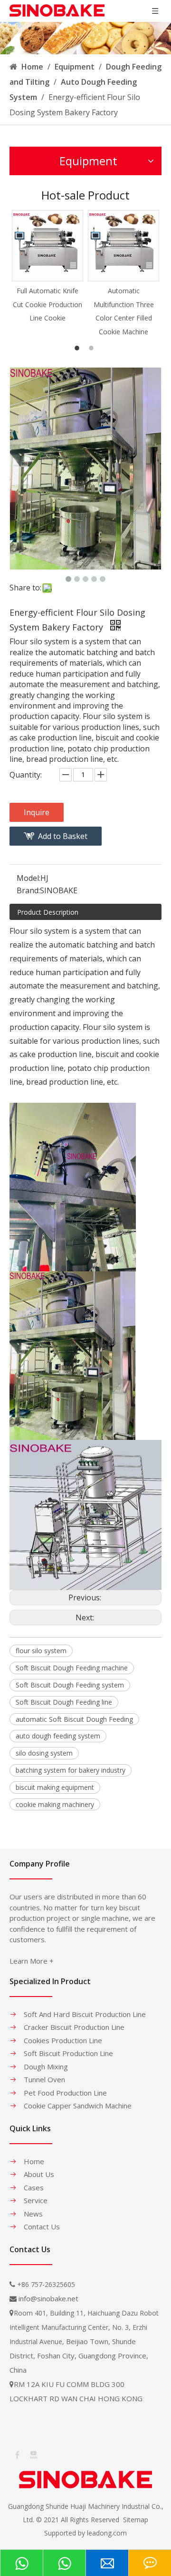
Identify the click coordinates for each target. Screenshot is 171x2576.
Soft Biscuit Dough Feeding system (70, 1685)
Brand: (28, 890)
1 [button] (78, 348)
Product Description (48, 912)
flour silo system (41, 1651)
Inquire (37, 812)
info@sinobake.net (48, 2298)
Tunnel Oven (44, 2079)
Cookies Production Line (63, 2040)
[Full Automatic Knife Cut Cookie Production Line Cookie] (47, 246)
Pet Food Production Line (65, 2093)
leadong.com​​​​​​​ (107, 2533)
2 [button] (93, 348)
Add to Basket (63, 836)
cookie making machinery (55, 1804)
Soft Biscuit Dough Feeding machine (72, 1668)
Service (36, 2200)
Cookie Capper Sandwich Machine (78, 2106)
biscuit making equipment (55, 1787)
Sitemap (136, 2520)
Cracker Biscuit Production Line (74, 2027)
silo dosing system (44, 1753)
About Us (39, 2174)
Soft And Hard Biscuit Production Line (85, 2014)
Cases (34, 2187)
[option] (47, 267)
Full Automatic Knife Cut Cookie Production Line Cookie (47, 305)
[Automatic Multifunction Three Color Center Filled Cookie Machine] (123, 246)
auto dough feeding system (58, 1736)
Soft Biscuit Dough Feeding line (64, 1702)
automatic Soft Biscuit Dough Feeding (74, 1719)
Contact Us (42, 2227)
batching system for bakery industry (71, 1770)
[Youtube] (33, 2454)
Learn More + (32, 1961)
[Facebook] (17, 2454)
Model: (28, 878)
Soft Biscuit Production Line (68, 2053)
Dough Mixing (46, 2067)
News (33, 2214)
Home (34, 2161)
